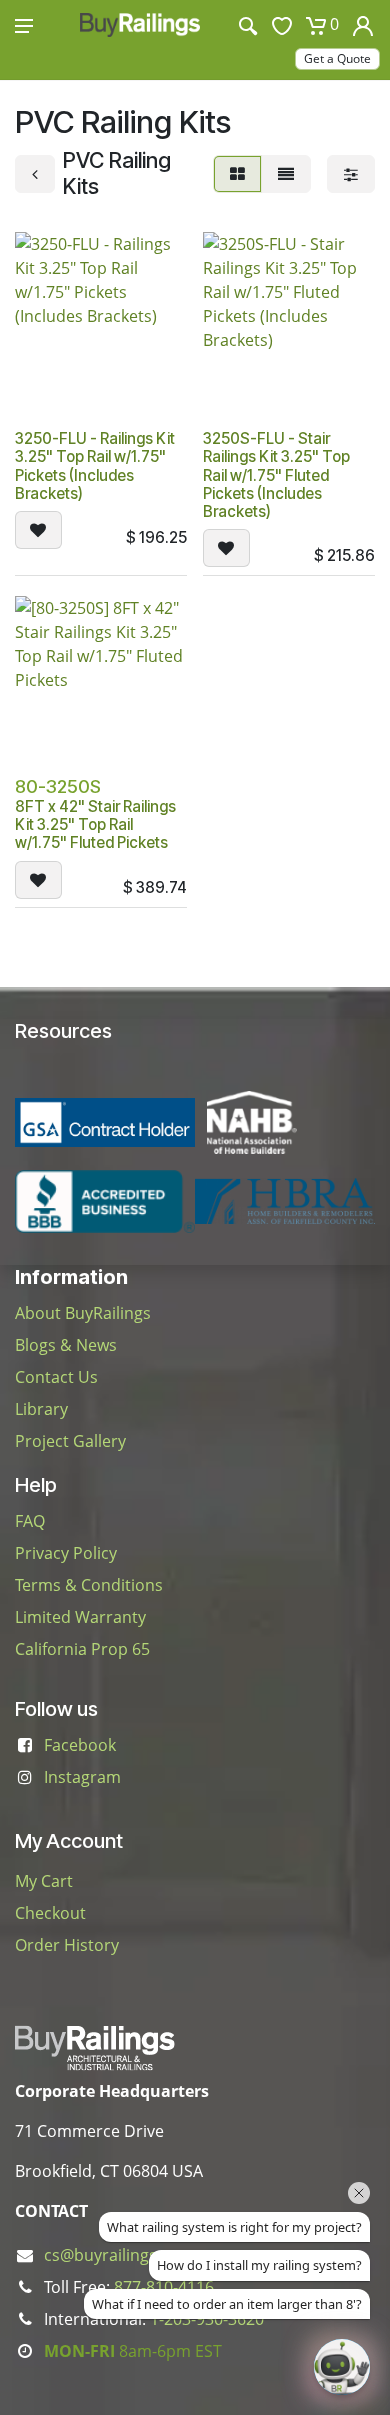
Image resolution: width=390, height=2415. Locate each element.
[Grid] (237, 174)
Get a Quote (337, 58)
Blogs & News (66, 1345)
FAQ (30, 1521)
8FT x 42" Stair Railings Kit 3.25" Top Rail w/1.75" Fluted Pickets (95, 824)
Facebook (80, 1745)
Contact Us (56, 1377)
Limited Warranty (80, 1617)
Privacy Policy (66, 1553)
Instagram (82, 1777)
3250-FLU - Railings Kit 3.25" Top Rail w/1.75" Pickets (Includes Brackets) (95, 466)
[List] (286, 174)
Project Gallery (70, 1441)
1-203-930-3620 (207, 2319)
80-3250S (58, 786)
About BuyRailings (83, 1313)
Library (41, 1409)
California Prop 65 (82, 1649)
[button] (38, 530)
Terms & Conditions (89, 1585)
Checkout (50, 1913)
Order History (67, 1945)
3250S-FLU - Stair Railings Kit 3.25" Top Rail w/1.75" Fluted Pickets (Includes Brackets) (276, 475)
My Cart (44, 1881)
